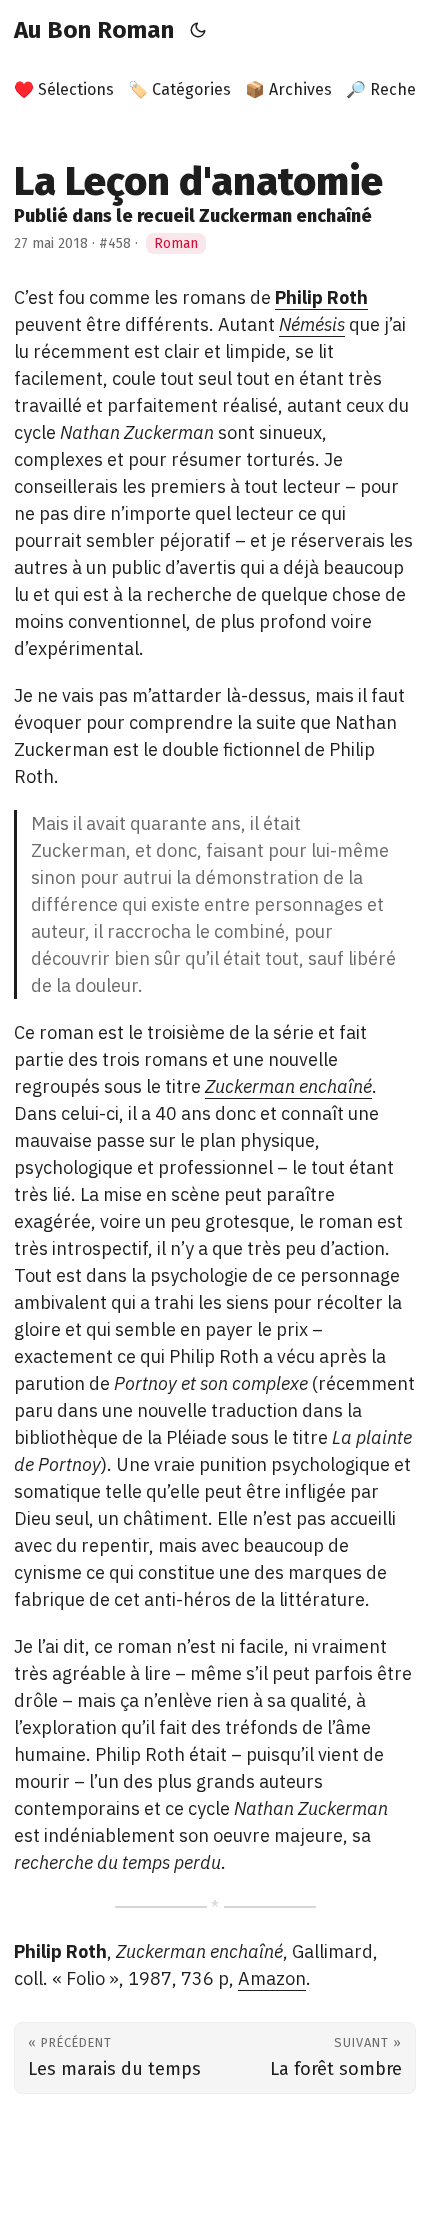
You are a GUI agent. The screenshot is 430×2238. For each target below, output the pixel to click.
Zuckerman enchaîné (288, 1086)
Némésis (312, 324)
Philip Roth (321, 297)
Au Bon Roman (94, 30)
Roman (176, 243)
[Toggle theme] (198, 30)
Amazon (272, 1978)
